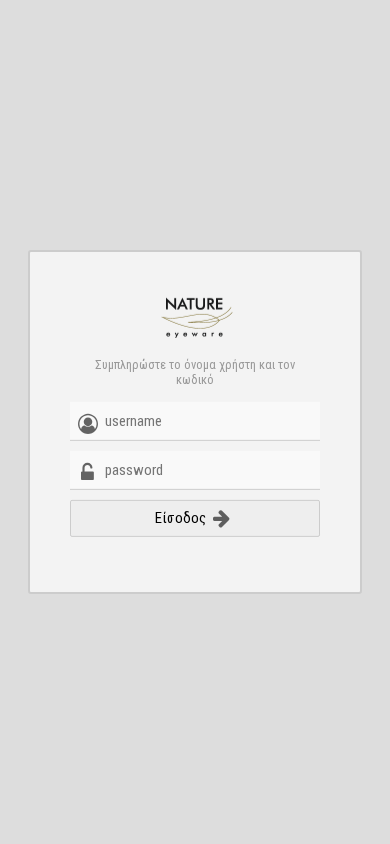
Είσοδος (182, 518)
